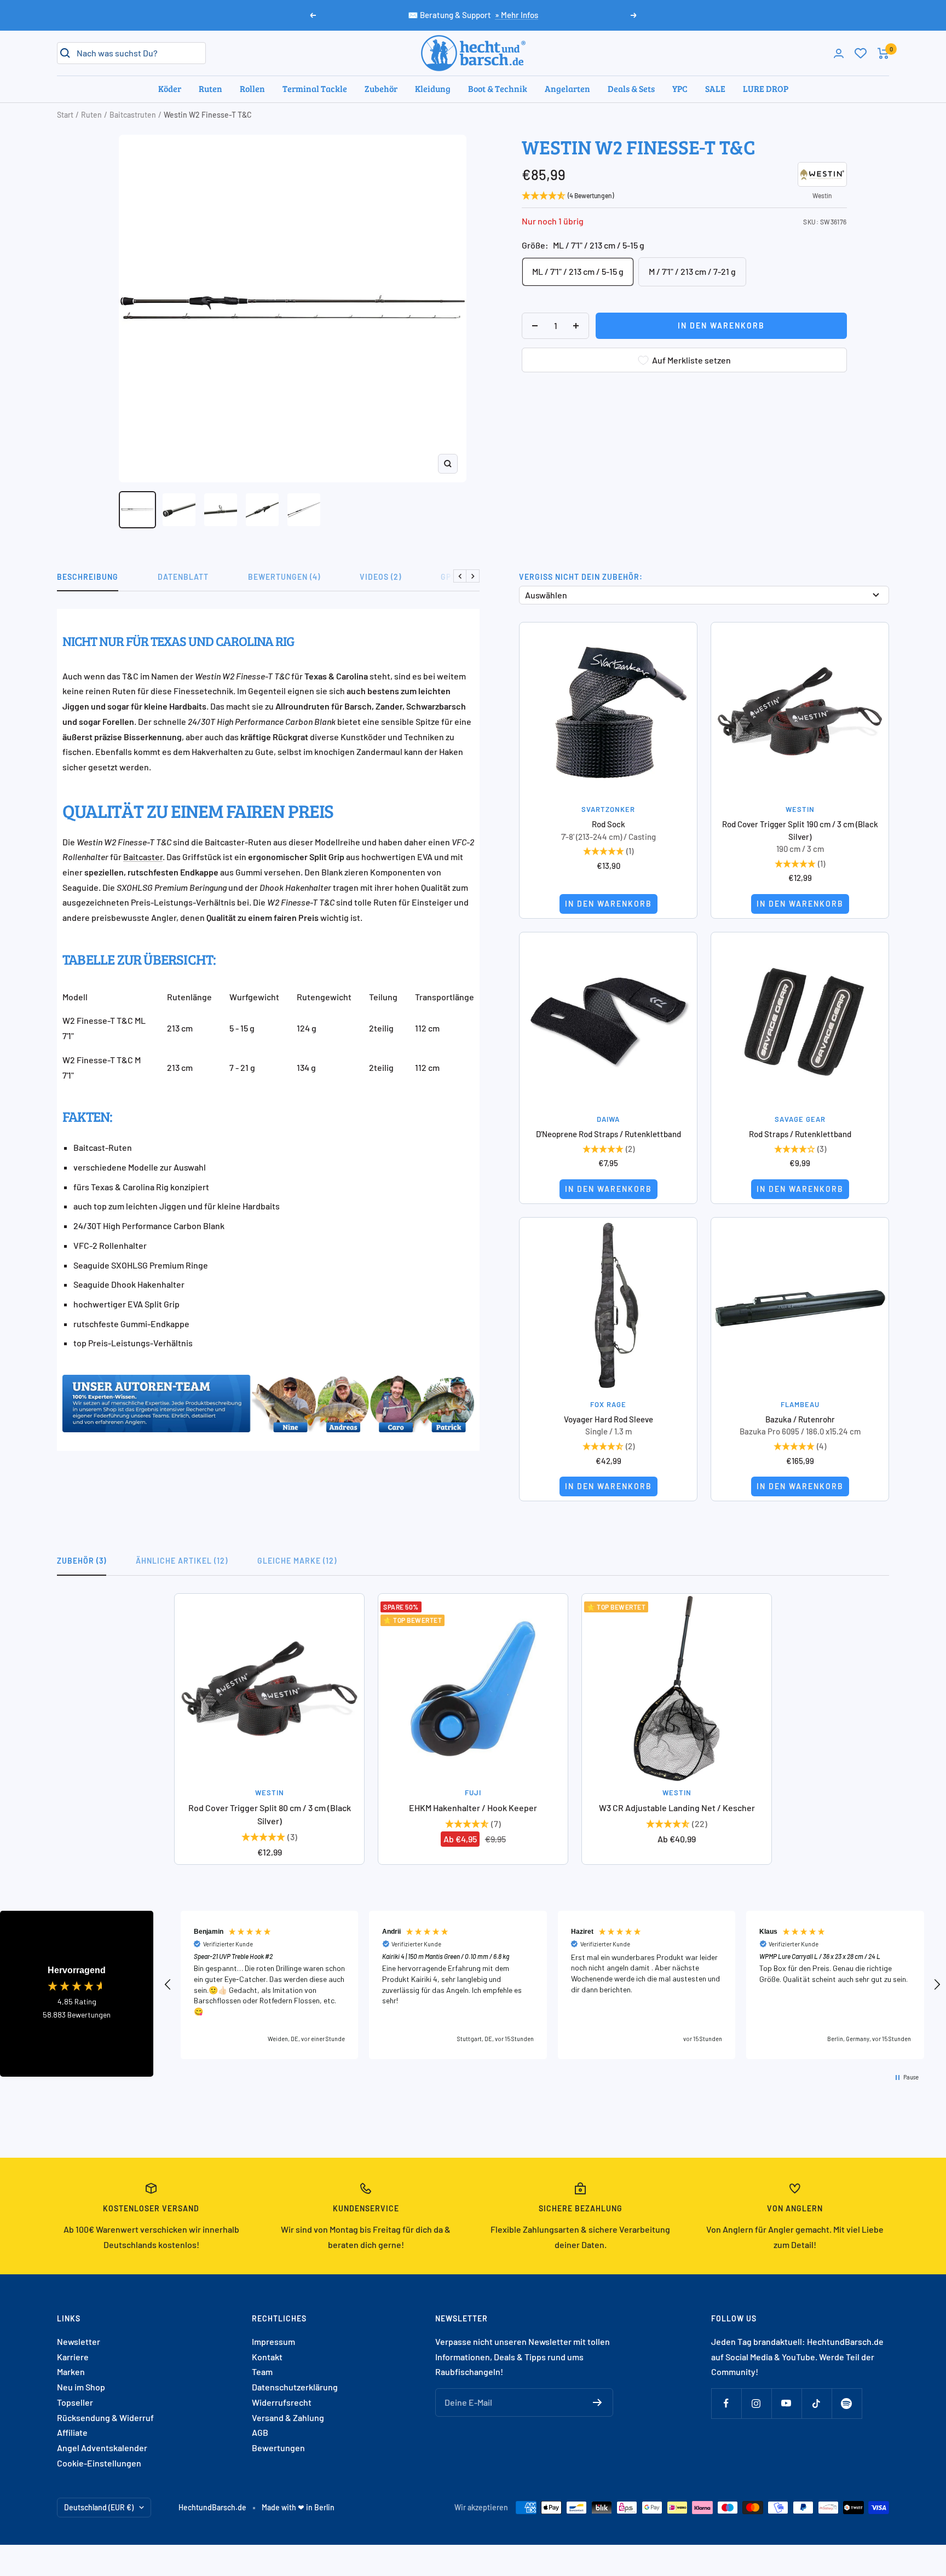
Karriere (73, 2357)
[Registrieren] (598, 2402)
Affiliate (72, 2432)
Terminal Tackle (315, 88)
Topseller (75, 2402)
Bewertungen (278, 2448)
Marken (71, 2372)
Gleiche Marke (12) (297, 1561)
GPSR (451, 577)
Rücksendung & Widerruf (105, 2417)
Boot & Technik (498, 88)
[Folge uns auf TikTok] (817, 2403)
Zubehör (381, 88)
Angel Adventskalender (102, 2448)
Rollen (252, 88)
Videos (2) (380, 577)
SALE (715, 88)
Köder (170, 88)
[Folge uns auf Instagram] (756, 2403)
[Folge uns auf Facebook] (726, 2403)
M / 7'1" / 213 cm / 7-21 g (692, 271)
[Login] (839, 53)
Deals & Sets (631, 88)
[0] (861, 53)
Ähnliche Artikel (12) (182, 1561)
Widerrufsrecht (282, 2402)
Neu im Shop (81, 2387)
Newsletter (79, 2341)
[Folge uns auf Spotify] (847, 2403)
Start (65, 115)
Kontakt (267, 2357)
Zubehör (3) (82, 1561)
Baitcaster (143, 857)
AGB (260, 2432)
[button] (168, 1985)
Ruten (210, 88)
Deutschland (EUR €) (99, 2507)
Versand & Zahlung (288, 2417)
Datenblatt (183, 577)
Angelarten (567, 88)
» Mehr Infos (517, 15)
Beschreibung (88, 577)
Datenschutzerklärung (295, 2387)
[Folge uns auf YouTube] (786, 2403)
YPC (680, 88)
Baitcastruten (133, 115)
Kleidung (433, 88)
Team (262, 2372)
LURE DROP (766, 88)
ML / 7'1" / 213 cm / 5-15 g (578, 271)
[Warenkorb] (883, 53)
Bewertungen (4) (284, 577)
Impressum (273, 2341)
